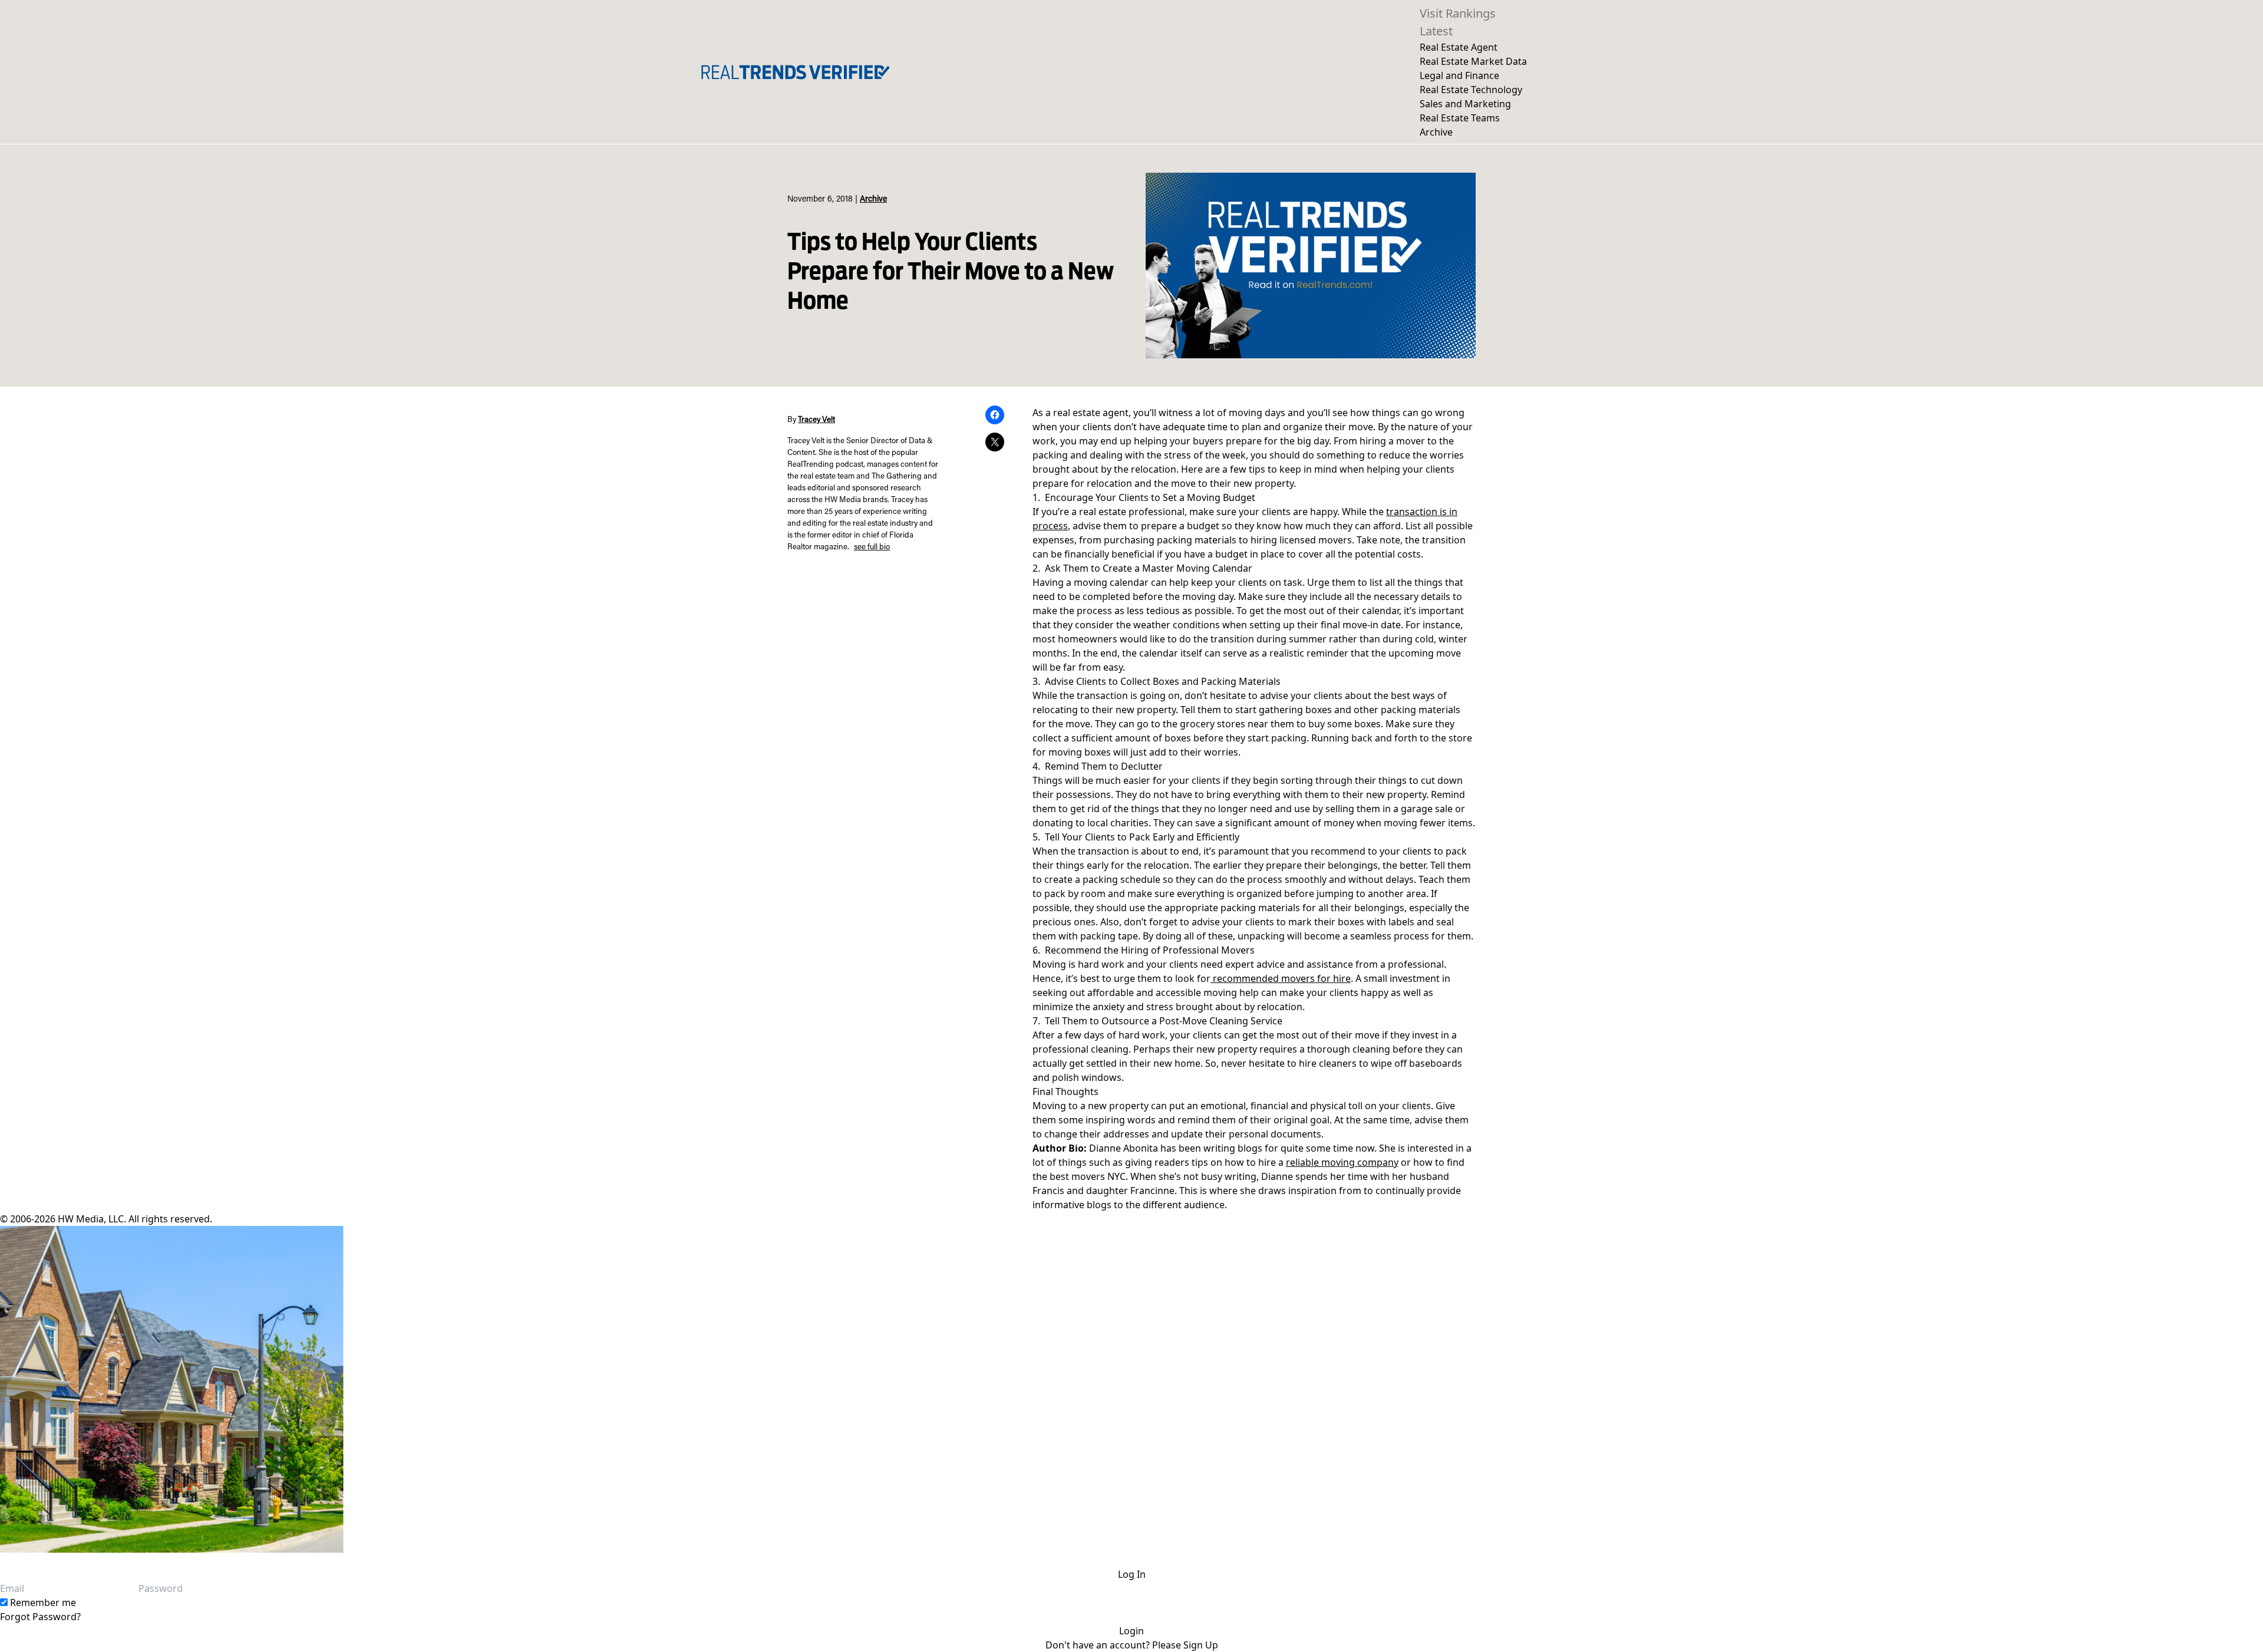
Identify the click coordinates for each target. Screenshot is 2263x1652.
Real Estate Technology (1471, 90)
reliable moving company (1342, 1162)
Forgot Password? (40, 1617)
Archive (1436, 132)
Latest (1436, 31)
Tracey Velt (817, 420)
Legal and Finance (1459, 75)
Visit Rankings (1458, 13)
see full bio (872, 548)
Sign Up (1201, 1645)
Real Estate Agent (1459, 47)
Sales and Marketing (1465, 104)
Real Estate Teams (1460, 118)
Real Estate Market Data (1473, 61)
